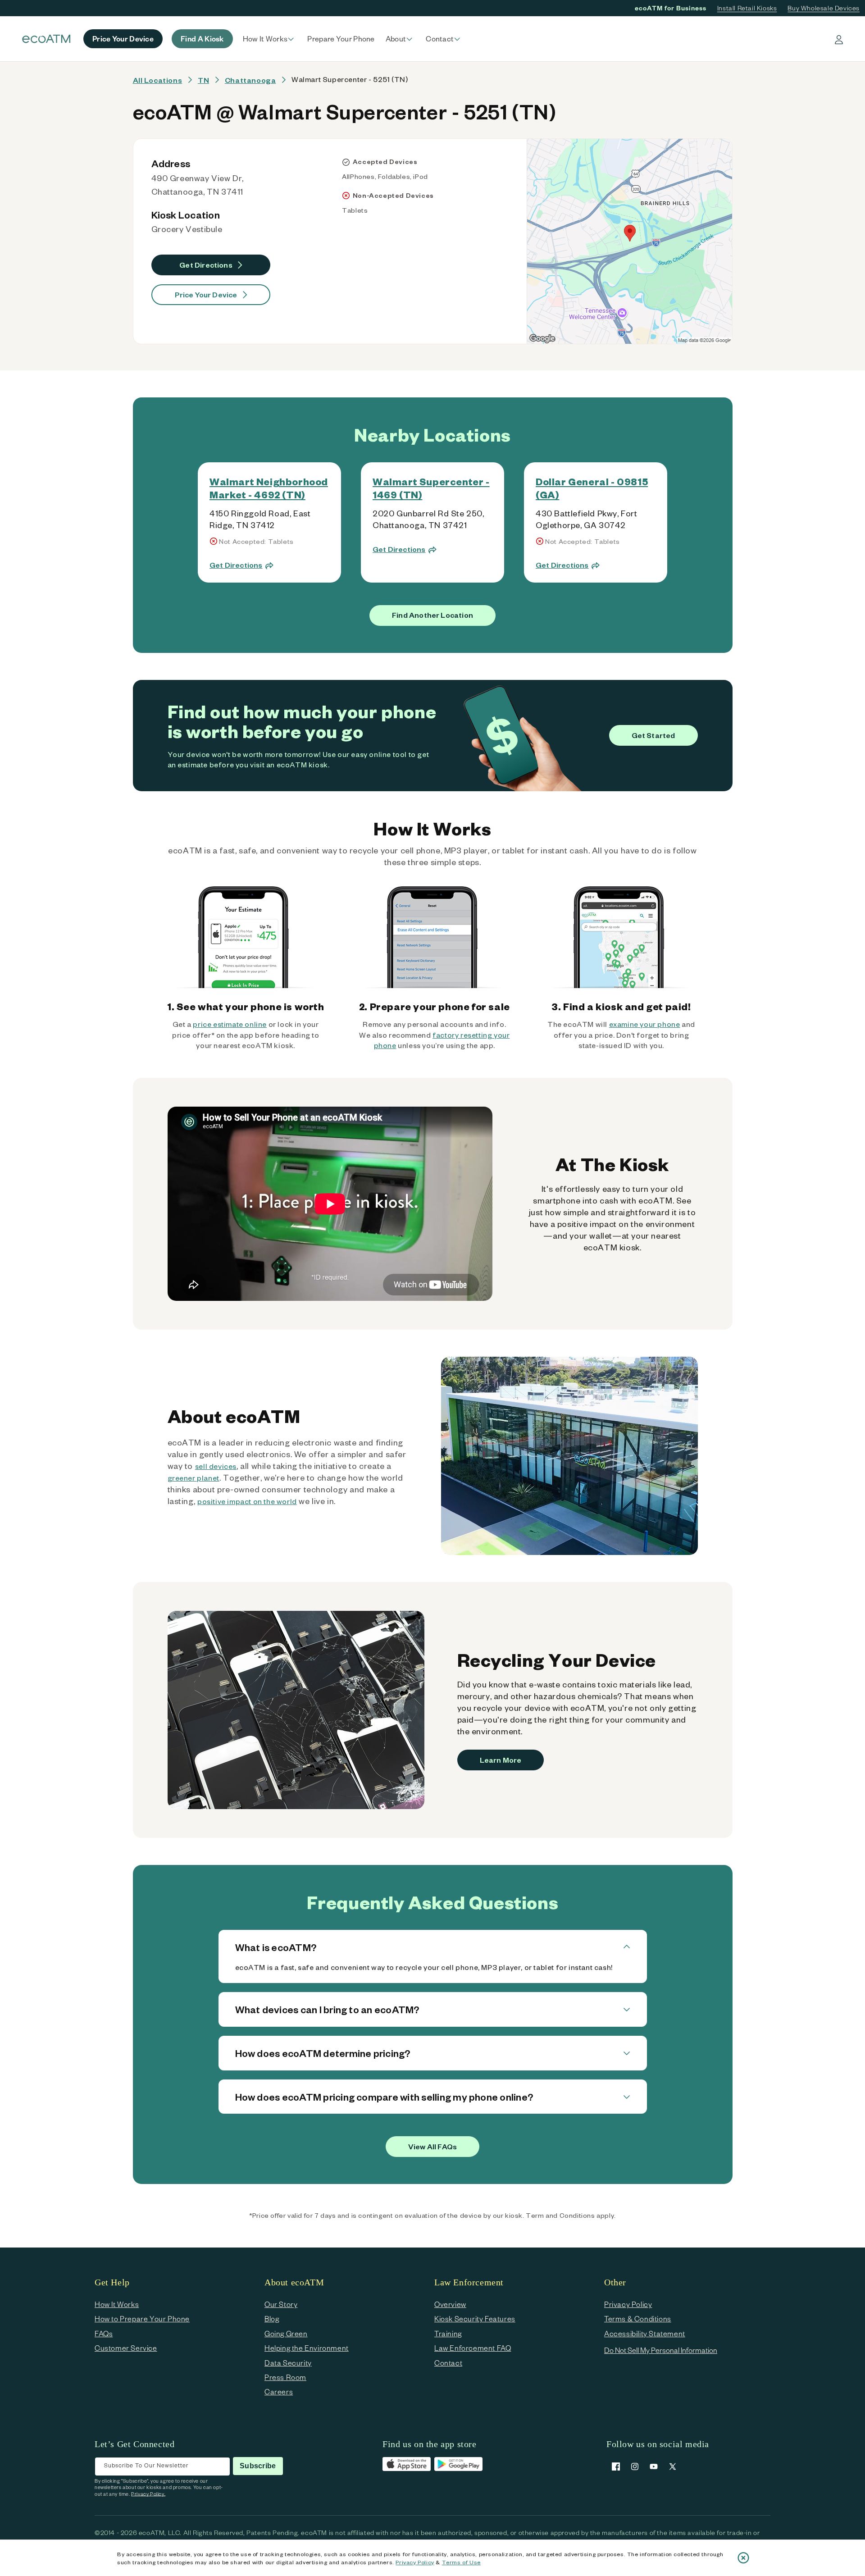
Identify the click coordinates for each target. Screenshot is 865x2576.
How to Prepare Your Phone (142, 2318)
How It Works (117, 2304)
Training (448, 2333)
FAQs (104, 2333)
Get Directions (206, 265)
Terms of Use (461, 2562)
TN (203, 80)
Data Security (288, 2363)
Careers (279, 2391)
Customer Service (126, 2348)
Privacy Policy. (148, 2494)
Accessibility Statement (645, 2333)
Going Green (286, 2333)
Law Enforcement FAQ (473, 2348)
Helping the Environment (307, 2348)
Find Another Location (432, 615)
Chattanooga (250, 80)
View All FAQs (432, 2146)
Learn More (501, 1760)
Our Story (281, 2304)
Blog (272, 2318)
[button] (270, 39)
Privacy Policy (415, 2562)
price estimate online (230, 1024)
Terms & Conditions (638, 2318)
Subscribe (258, 2466)
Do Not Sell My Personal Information (661, 2350)
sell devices (216, 1466)
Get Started (653, 735)
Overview (450, 2304)
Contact (448, 2363)
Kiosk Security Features (475, 2318)
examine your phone (645, 1024)
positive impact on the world (247, 1501)
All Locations (158, 80)
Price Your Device (206, 294)
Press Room (285, 2377)
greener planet (193, 1478)
